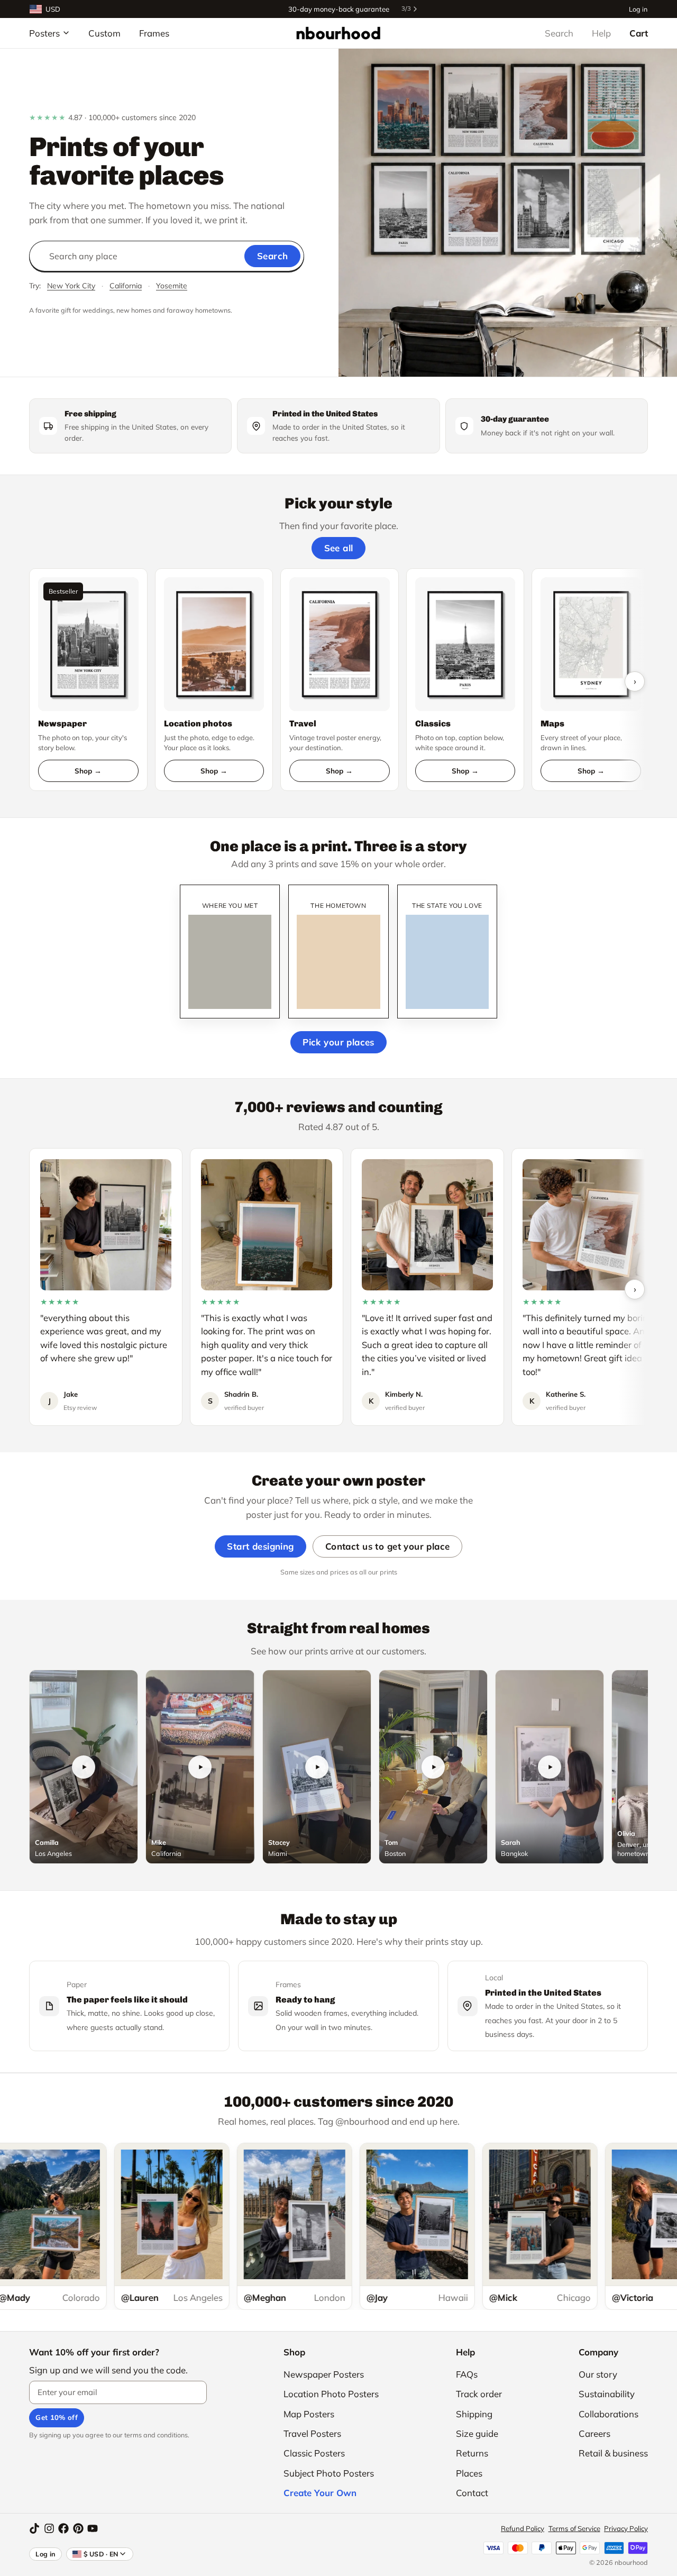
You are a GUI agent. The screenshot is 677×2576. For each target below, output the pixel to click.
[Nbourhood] (338, 33)
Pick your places (338, 1042)
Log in (638, 9)
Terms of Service (574, 2528)
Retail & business (613, 2453)
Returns (472, 2453)
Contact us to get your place (388, 1546)
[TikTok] (34, 2528)
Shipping (474, 2414)
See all (339, 548)
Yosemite (172, 286)
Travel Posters (312, 2433)
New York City (71, 286)
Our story (598, 2374)
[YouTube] (93, 2528)
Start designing (260, 1546)
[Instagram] (49, 2528)
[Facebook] (63, 2528)
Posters (44, 33)
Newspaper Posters (324, 2374)
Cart (639, 33)
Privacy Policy (626, 2528)
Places (469, 2473)
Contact (472, 2493)
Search (559, 33)
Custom (104, 33)
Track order (479, 2394)
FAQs (467, 2374)
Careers (594, 2433)
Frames (154, 33)
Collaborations (609, 2414)
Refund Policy (523, 2528)
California (126, 286)
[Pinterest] (78, 2528)
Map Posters (309, 2414)
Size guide (477, 2433)
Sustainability (607, 2394)
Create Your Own (320, 2493)
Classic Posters (314, 2453)
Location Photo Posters (331, 2394)
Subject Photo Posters (329, 2473)
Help (601, 33)
